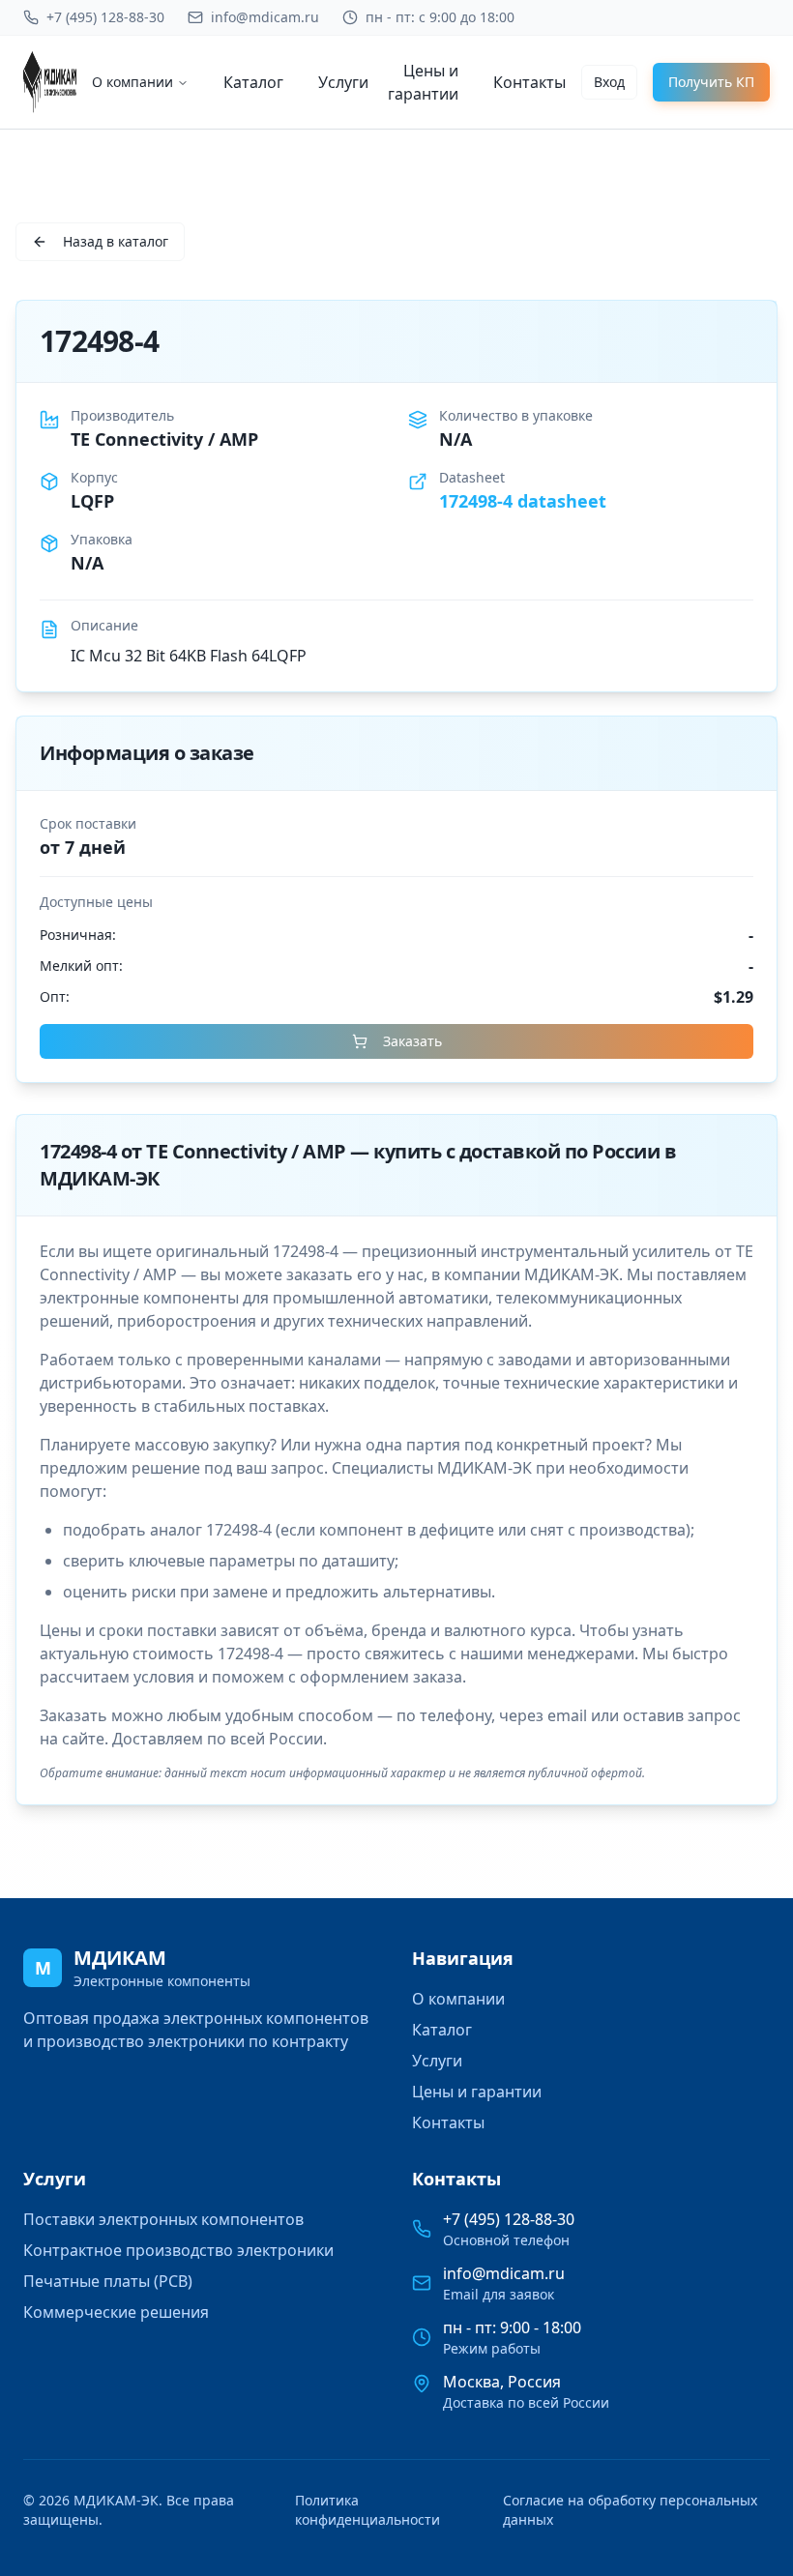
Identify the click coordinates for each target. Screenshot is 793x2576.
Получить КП (711, 82)
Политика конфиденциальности (367, 2510)
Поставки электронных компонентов (163, 2219)
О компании (132, 82)
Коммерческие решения (116, 2312)
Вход (609, 82)
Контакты (529, 82)
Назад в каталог (116, 241)
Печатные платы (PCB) (108, 2281)
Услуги (343, 82)
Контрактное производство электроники (178, 2250)
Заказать (412, 1041)
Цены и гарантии (423, 82)
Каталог (253, 82)
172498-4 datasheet (523, 501)
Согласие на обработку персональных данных (630, 2510)
